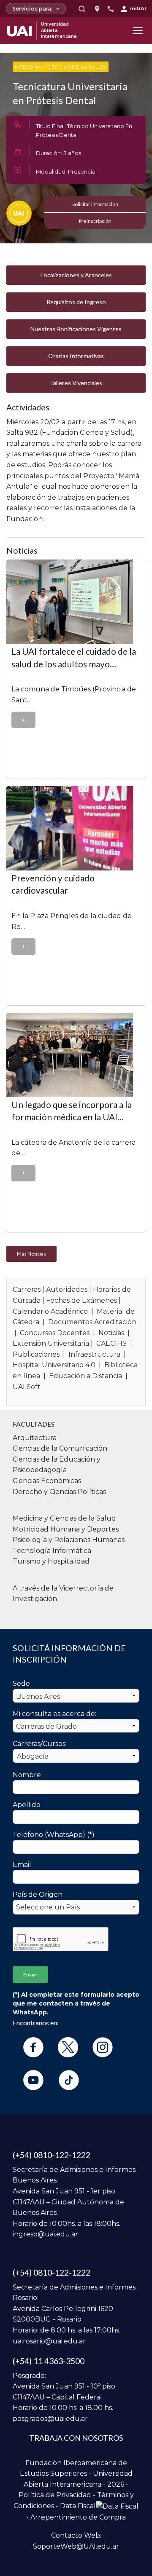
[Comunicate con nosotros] (111, 9)
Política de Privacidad (55, 2495)
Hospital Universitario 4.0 (54, 1365)
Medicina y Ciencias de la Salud (61, 67)
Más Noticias (31, 1254)
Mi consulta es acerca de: (54, 1714)
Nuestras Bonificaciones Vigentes (76, 329)
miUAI (138, 8)
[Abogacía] (76, 1757)
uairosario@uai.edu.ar (49, 2341)
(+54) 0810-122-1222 (52, 2155)
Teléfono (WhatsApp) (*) (54, 1835)
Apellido (27, 1805)
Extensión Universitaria (51, 1343)
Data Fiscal (78, 2506)
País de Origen (38, 1895)
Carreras (27, 1289)
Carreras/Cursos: (40, 1744)
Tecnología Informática (52, 1551)
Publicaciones (36, 1354)
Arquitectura (35, 1438)
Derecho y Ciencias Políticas (59, 1492)
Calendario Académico (50, 1311)
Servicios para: (32, 9)
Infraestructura (94, 1354)
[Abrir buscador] (82, 9)
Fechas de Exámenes (81, 1300)
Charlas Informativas (76, 356)
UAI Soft (27, 1387)
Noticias (111, 1333)
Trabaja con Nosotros (76, 2438)
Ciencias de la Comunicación (60, 1448)
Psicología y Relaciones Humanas (69, 1540)
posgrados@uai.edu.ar (50, 2419)
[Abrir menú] (138, 31)
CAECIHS (111, 1343)
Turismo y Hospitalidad (51, 1561)
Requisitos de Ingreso (76, 302)
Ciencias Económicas (47, 1481)
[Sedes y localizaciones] (97, 9)
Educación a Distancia (85, 1376)
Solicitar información (95, 204)
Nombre (27, 1775)
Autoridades (67, 1289)
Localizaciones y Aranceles (76, 275)
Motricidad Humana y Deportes (66, 1529)
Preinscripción (95, 221)
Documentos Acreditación (92, 1322)
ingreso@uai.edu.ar (45, 2234)
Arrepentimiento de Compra (78, 2517)
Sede (21, 1683)
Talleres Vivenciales (76, 383)
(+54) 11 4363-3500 (49, 2361)
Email (22, 1865)
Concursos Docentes (55, 1333)
